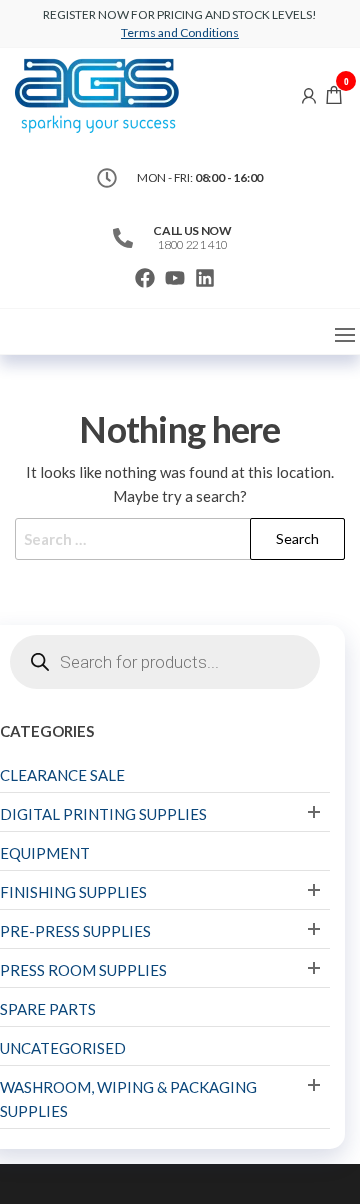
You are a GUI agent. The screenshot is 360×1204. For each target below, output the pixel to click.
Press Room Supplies (83, 970)
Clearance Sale (62, 775)
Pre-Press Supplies (75, 931)
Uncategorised (63, 1048)
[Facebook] (145, 278)
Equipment (45, 853)
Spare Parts (48, 1009)
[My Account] (309, 94)
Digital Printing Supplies (103, 814)
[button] (345, 335)
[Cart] (334, 97)
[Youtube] (175, 278)
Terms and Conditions (180, 32)
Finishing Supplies (73, 892)
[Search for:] (180, 539)
